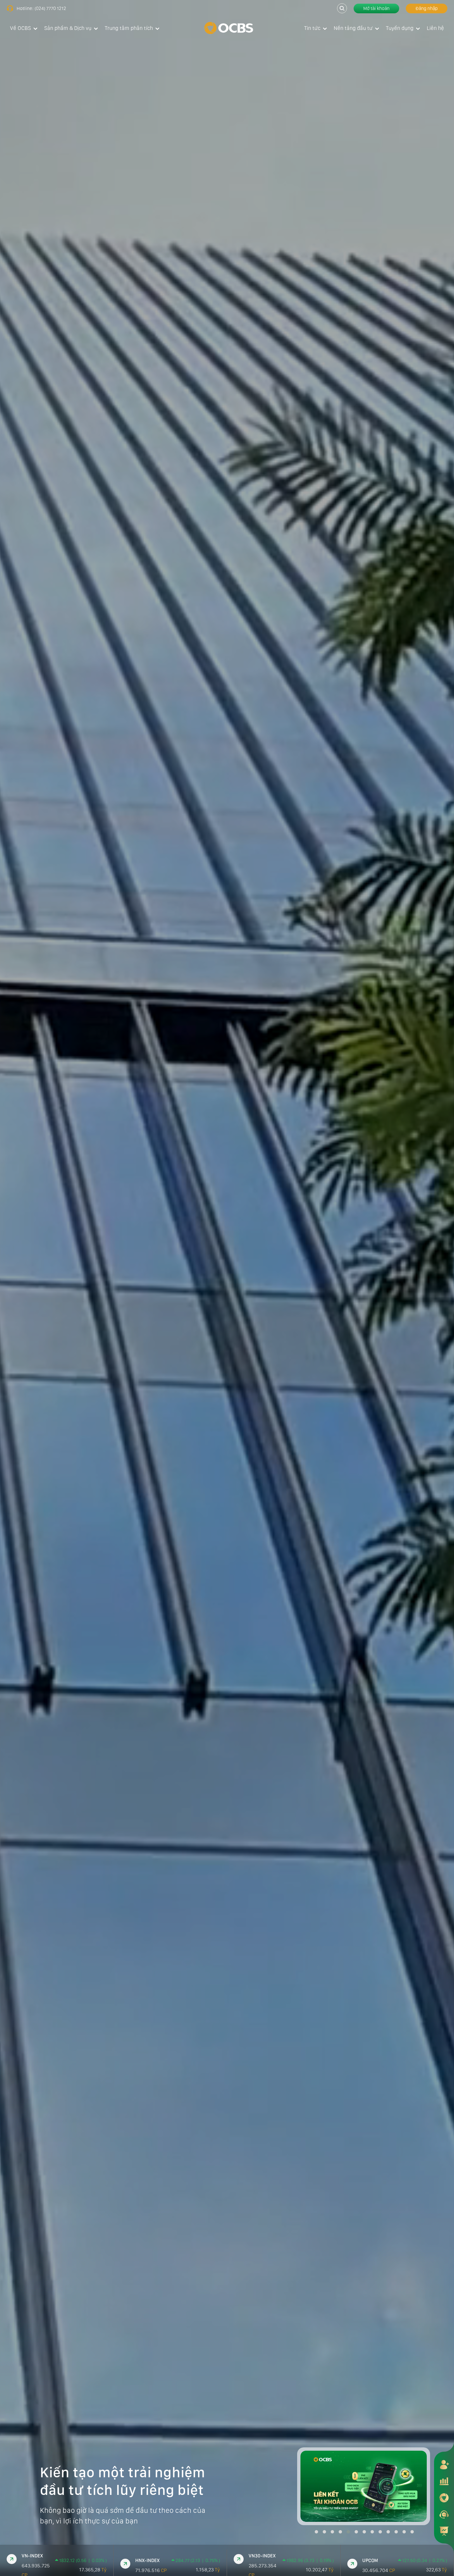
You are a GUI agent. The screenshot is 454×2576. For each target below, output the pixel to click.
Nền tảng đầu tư (353, 28)
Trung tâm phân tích (129, 28)
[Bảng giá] (444, 2481)
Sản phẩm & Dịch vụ (68, 28)
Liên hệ (435, 28)
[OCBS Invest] (444, 2498)
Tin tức (312, 28)
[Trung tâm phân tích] (444, 2531)
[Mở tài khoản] (444, 2464)
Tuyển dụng (400, 28)
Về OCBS (20, 28)
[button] (316, 2532)
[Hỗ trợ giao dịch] (444, 2514)
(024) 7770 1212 (50, 8)
